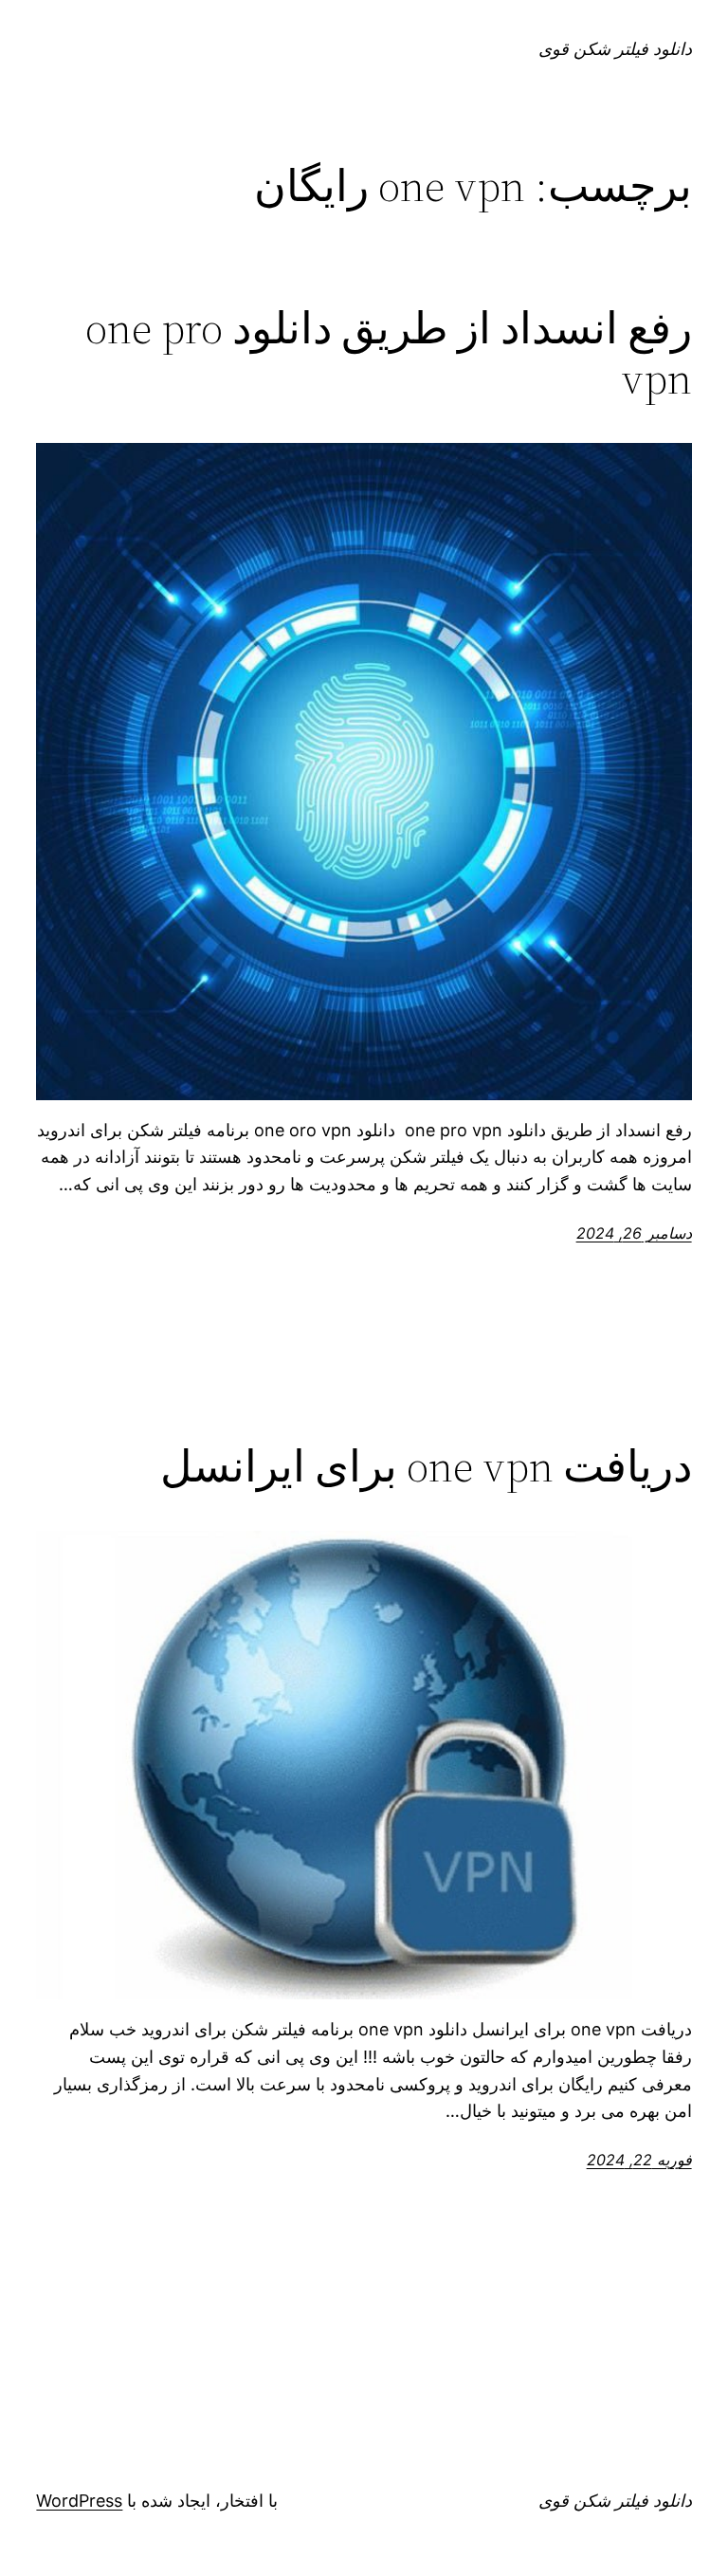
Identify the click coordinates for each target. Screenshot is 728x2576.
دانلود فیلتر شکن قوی (615, 49)
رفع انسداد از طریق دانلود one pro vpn (388, 353)
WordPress (79, 2501)
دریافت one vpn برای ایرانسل (426, 1466)
